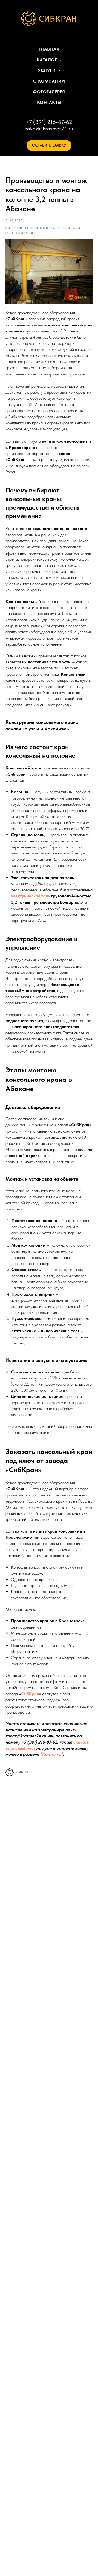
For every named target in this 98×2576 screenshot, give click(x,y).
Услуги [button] (47, 70)
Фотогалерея (49, 92)
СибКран (30, 1694)
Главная (49, 49)
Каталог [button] (48, 60)
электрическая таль (30, 896)
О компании (49, 81)
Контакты (49, 102)
